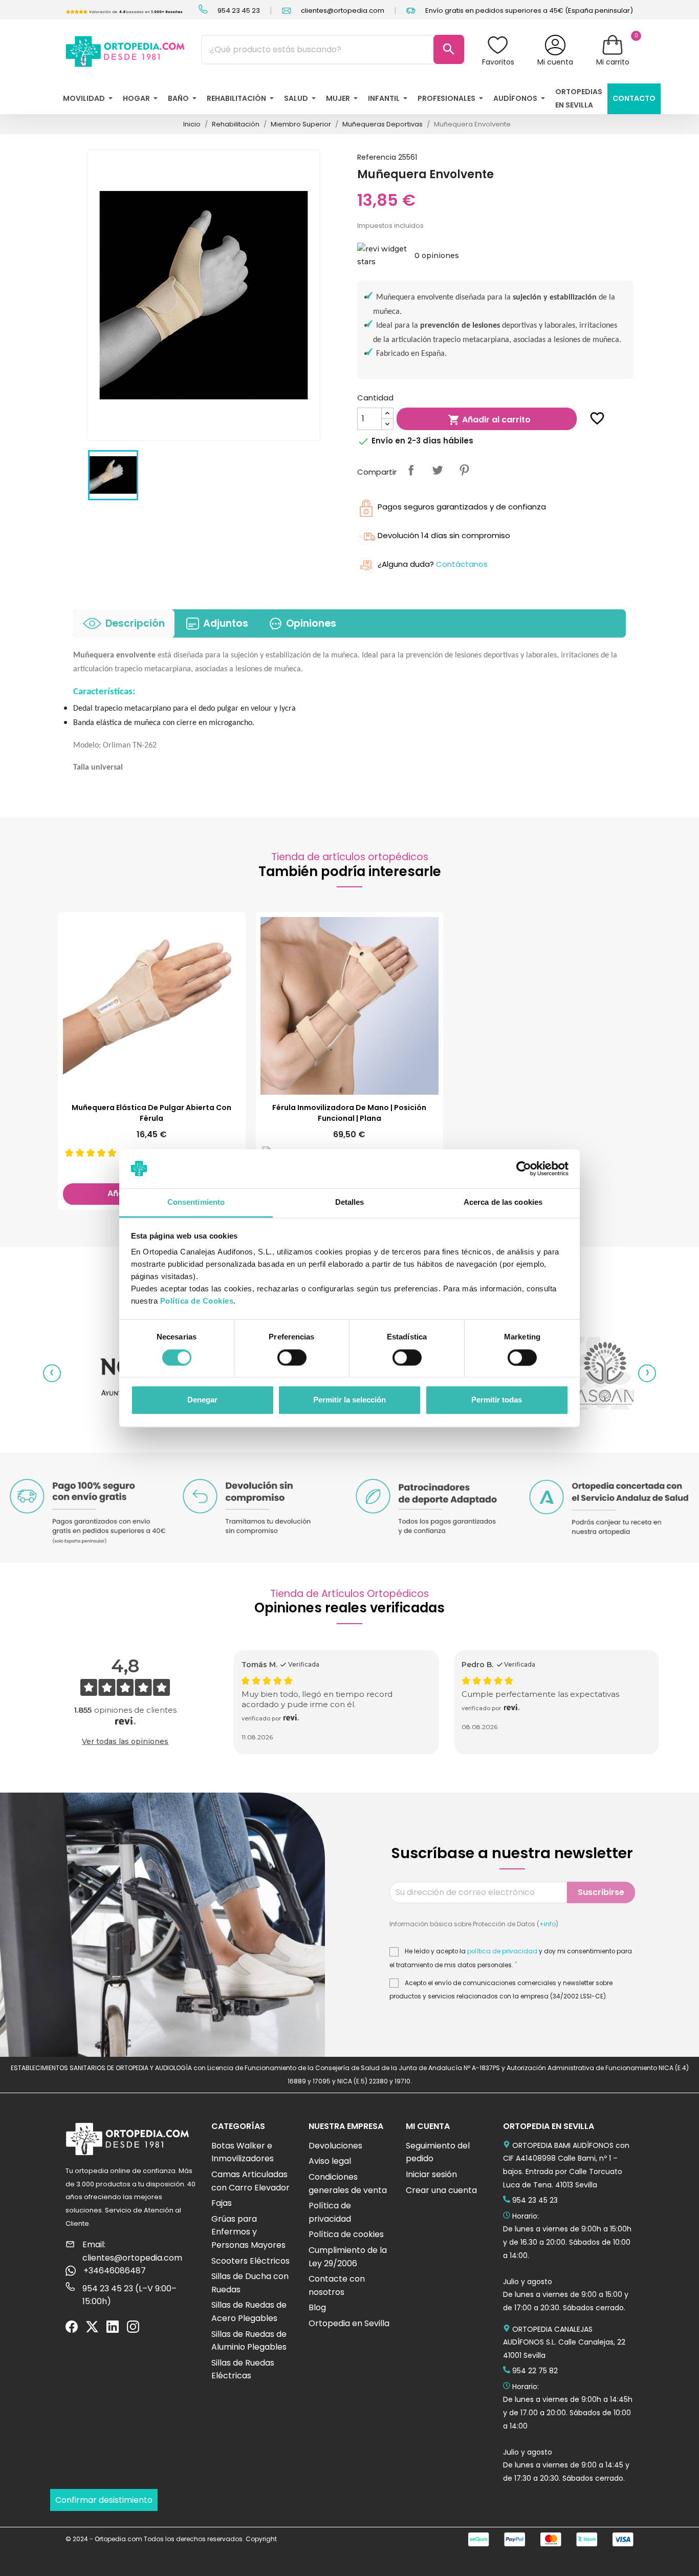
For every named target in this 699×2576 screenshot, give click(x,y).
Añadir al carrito (489, 420)
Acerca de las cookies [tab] (503, 1202)
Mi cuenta (555, 62)
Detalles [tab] (350, 1202)
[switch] (292, 1357)
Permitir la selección (349, 1400)
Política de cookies (346, 2234)
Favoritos (498, 62)
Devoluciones (335, 2146)
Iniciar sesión (431, 2174)
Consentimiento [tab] (196, 1202)
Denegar (202, 1400)
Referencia (377, 157)
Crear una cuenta (441, 2190)
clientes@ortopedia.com (342, 10)
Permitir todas (497, 1400)
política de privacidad (502, 1951)
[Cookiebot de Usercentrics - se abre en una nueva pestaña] (524, 1168)
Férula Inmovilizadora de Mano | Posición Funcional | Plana (349, 1113)
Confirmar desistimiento (104, 2500)
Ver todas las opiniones (125, 1741)
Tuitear (438, 470)
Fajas (222, 2203)
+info (548, 1924)
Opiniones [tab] (311, 623)
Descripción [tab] (135, 623)
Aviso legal (330, 2161)
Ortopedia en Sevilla (349, 2323)
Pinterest (464, 470)
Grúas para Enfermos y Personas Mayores (248, 2232)
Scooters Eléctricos (250, 2261)
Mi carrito (613, 62)
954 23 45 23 (238, 10)
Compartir (411, 470)
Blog (317, 2307)
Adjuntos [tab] (226, 623)
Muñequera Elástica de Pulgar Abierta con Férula (151, 1113)
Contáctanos (462, 564)
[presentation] (52, 1373)
